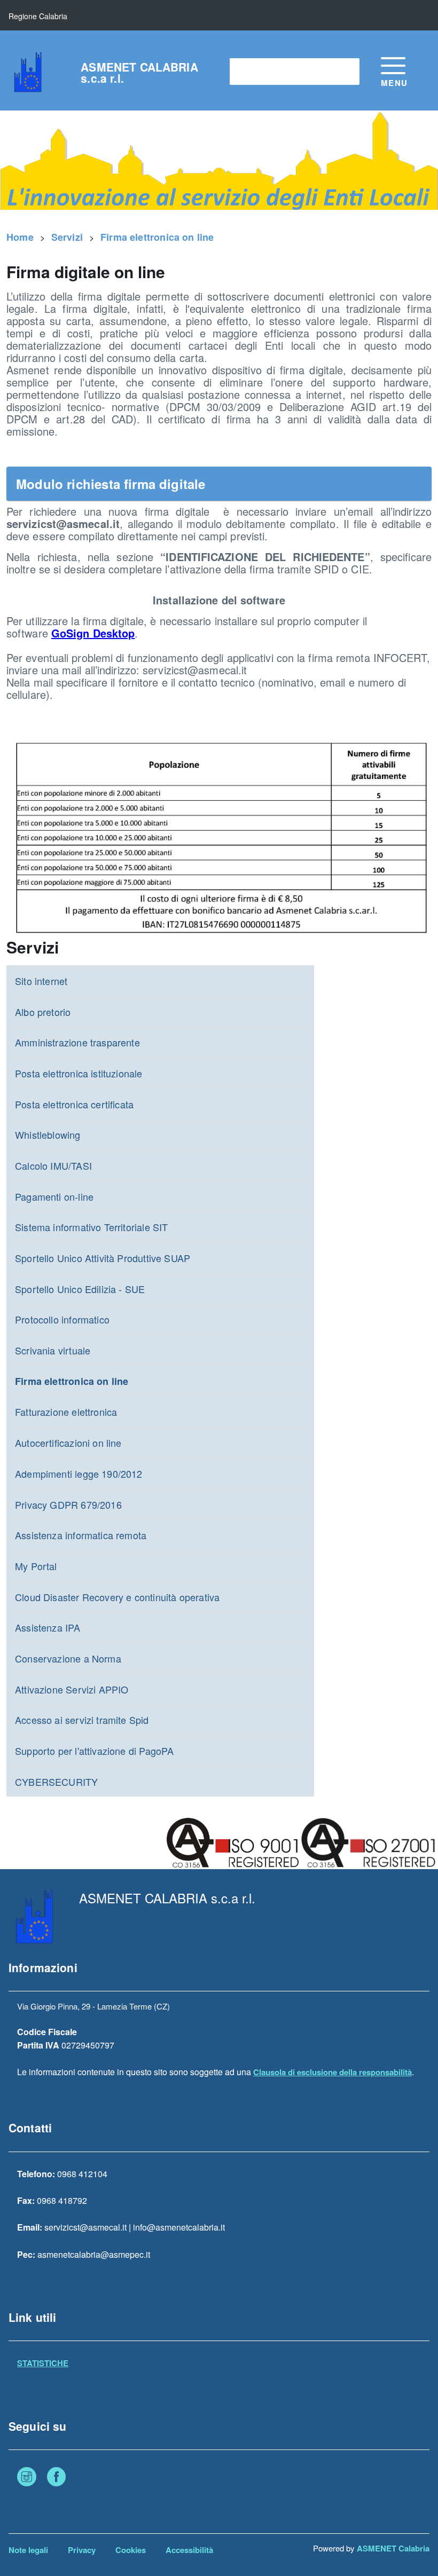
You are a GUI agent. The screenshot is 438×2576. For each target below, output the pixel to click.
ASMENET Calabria (393, 2548)
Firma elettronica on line (157, 237)
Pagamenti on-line (54, 1196)
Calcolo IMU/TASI (53, 1165)
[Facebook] (56, 2478)
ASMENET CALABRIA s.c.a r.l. (139, 73)
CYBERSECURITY (56, 1782)
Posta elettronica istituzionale (79, 1073)
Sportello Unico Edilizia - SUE (80, 1289)
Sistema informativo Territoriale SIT (91, 1227)
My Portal (36, 1566)
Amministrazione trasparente (77, 1042)
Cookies (131, 2550)
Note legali (28, 2550)
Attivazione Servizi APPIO (72, 1689)
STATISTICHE (43, 2363)
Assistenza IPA (48, 1627)
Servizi (67, 237)
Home (20, 237)
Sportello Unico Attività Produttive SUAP (103, 1258)
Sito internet (41, 981)
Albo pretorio (43, 1012)
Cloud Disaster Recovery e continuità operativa (117, 1597)
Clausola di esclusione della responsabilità (333, 2072)
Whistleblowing (48, 1135)
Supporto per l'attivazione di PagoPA (94, 1751)
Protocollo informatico (62, 1319)
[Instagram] (27, 2478)
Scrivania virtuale (53, 1350)
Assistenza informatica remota (81, 1535)
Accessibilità (189, 2550)
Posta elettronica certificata (74, 1104)
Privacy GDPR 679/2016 (68, 1504)
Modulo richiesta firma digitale (111, 484)
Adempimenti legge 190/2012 (79, 1474)
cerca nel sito (261, 71)
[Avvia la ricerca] (346, 72)
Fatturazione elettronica (66, 1412)
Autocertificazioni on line (68, 1443)
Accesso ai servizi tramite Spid (82, 1720)
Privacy (82, 2550)
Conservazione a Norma (68, 1658)
